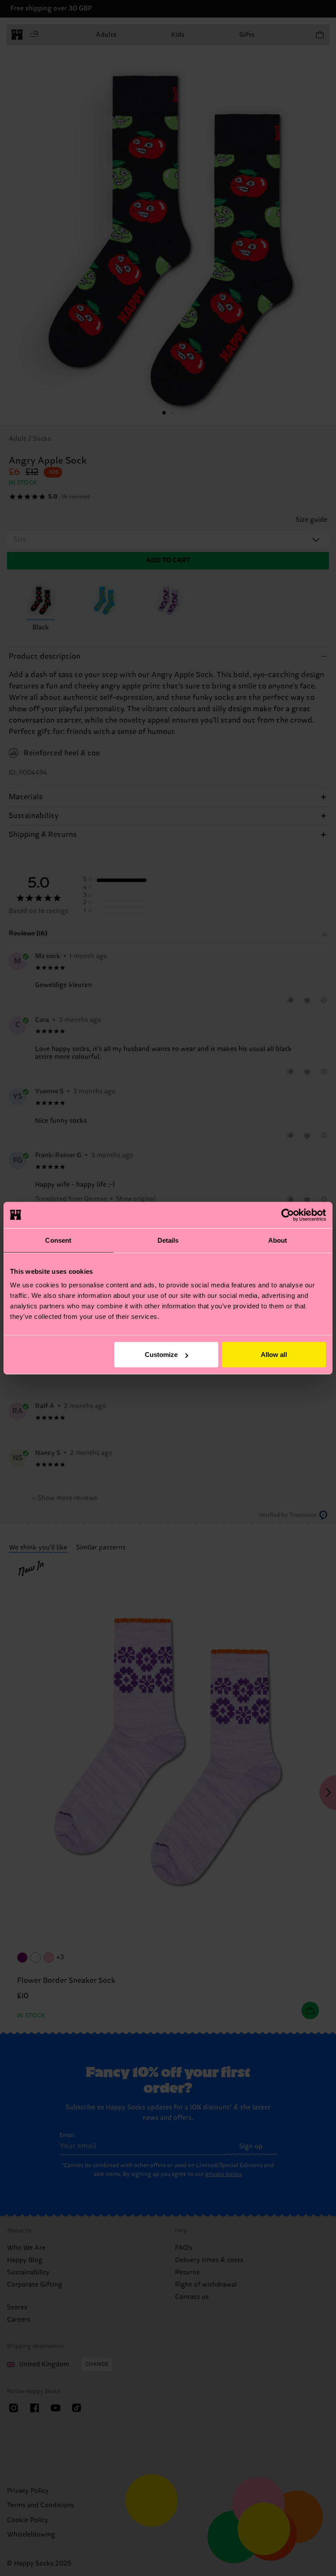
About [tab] (278, 1240)
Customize (161, 1355)
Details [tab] (168, 1240)
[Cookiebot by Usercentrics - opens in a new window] (288, 1215)
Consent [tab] (58, 1240)
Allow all (274, 1355)
